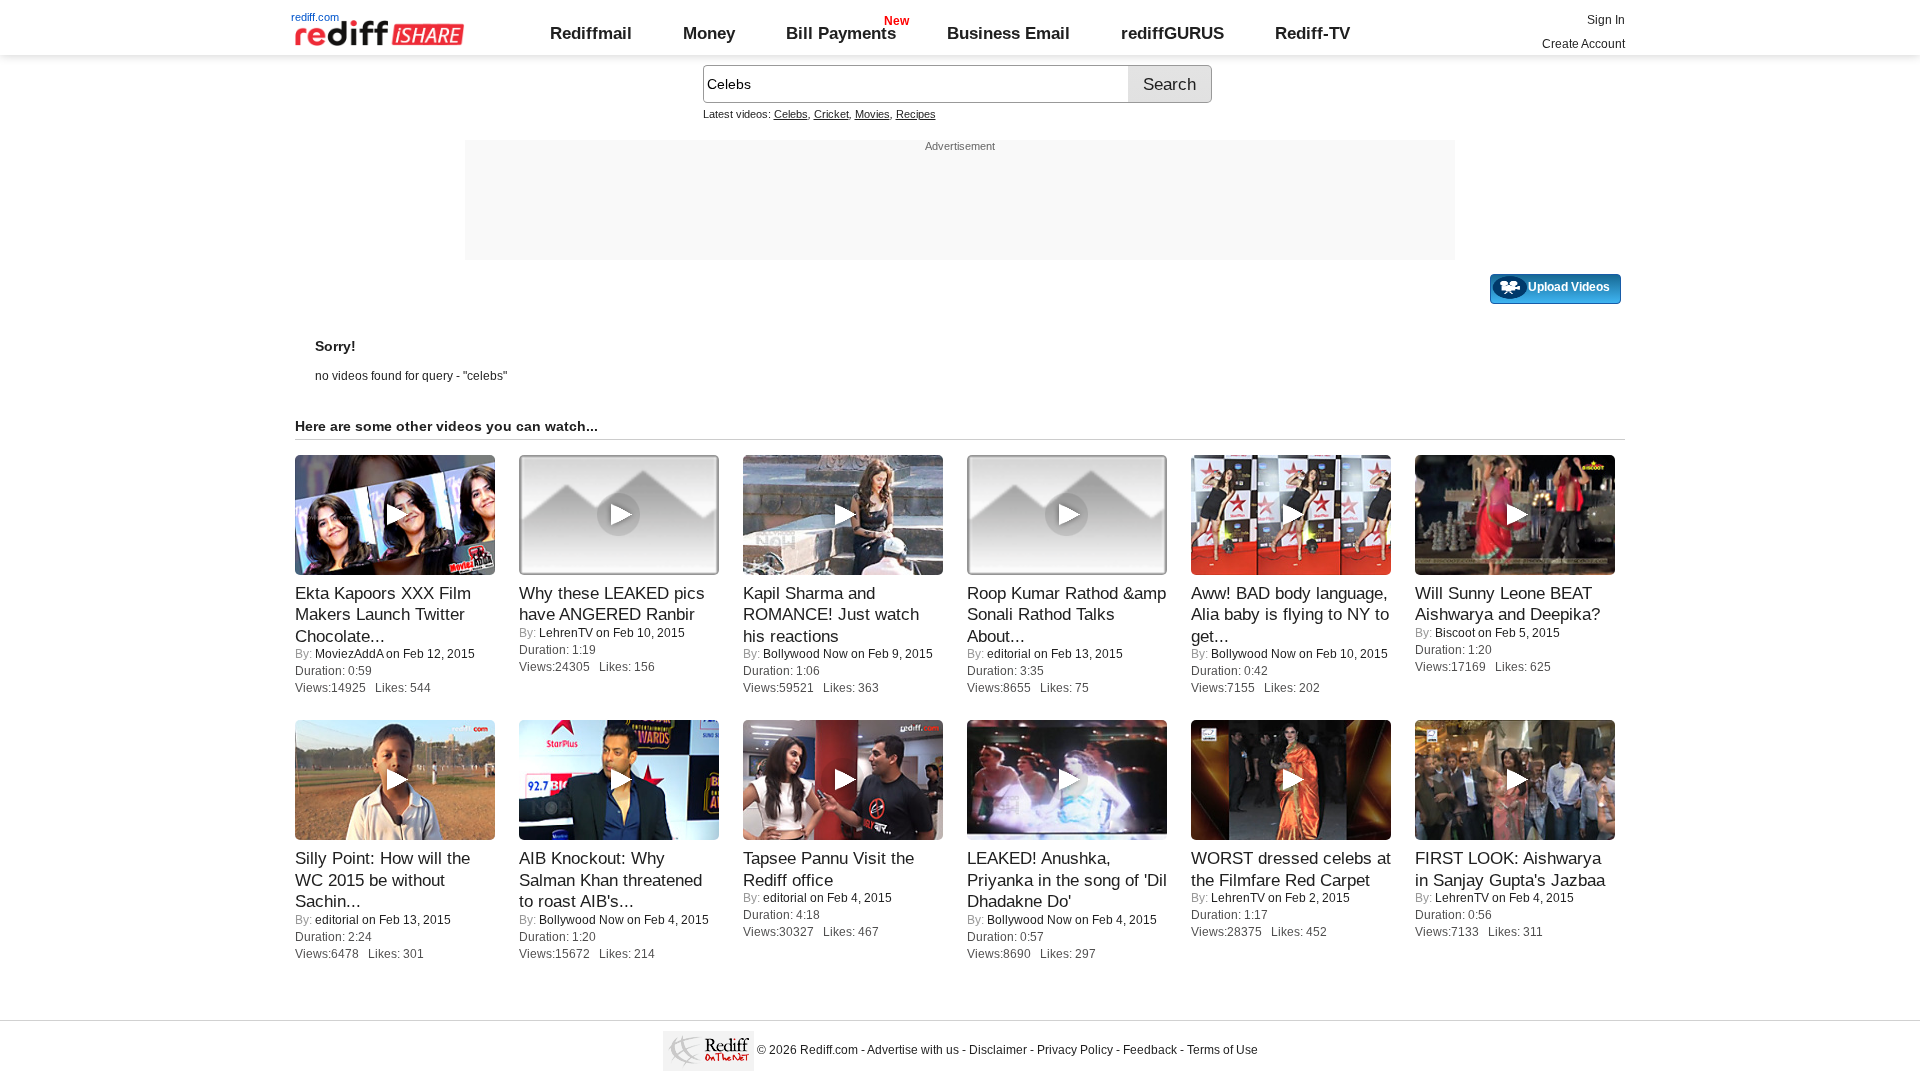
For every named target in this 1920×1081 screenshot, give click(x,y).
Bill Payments (841, 33)
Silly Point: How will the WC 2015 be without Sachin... (382, 879)
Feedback (1150, 1050)
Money (709, 33)
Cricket (831, 114)
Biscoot (1455, 633)
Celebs (791, 114)
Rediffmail (591, 33)
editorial (1009, 654)
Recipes (916, 114)
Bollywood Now (805, 654)
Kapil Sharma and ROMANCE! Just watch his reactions (831, 614)
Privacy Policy (1075, 1050)
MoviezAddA (349, 654)
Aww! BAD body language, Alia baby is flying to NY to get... (1290, 614)
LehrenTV (566, 633)
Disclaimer (998, 1050)
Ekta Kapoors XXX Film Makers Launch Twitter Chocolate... (383, 614)
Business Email (1008, 33)
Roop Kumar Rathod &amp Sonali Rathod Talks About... (1066, 614)
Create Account (1583, 44)
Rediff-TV (1312, 33)
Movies (872, 114)
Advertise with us (913, 1050)
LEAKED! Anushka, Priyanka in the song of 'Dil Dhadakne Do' (1067, 879)
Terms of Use (1222, 1050)
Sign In (1606, 20)
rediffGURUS (1172, 33)
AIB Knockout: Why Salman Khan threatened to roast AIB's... (610, 879)
